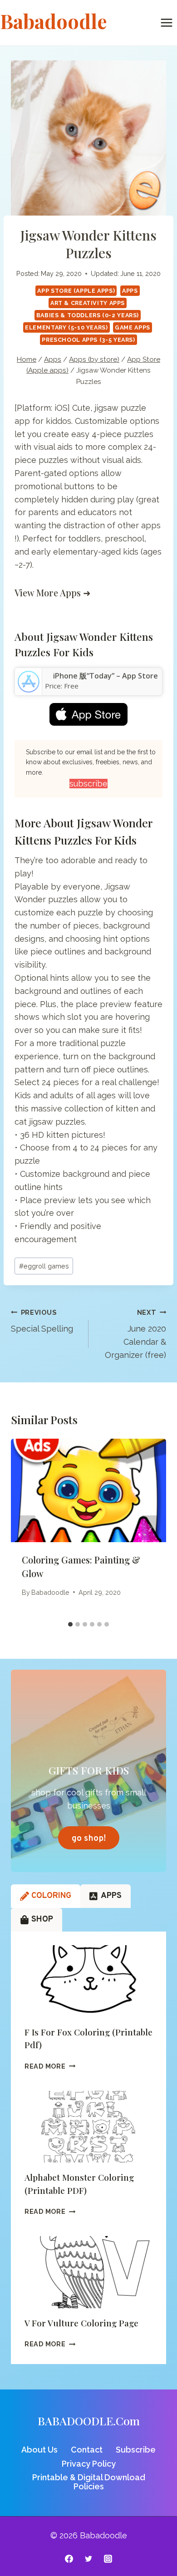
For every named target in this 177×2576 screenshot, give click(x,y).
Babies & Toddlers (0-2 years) (88, 315)
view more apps (48, 592)
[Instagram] (108, 2559)
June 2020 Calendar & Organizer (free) (135, 1334)
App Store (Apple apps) (76, 291)
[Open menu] (166, 22)
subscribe (88, 784)
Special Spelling (42, 1321)
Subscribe (136, 2450)
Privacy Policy (89, 2464)
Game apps (133, 327)
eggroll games (44, 1266)
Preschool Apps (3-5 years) (88, 340)
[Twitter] (88, 2559)
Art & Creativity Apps (88, 303)
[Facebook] (69, 2559)
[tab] (70, 1624)
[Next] (150, 1528)
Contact (87, 2450)
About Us (39, 2450)
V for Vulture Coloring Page (81, 2323)
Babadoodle (50, 1592)
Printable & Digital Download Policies (89, 2482)
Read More (50, 2066)
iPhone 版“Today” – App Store (106, 676)
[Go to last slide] (27, 1528)
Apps (130, 291)
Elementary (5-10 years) (66, 327)
